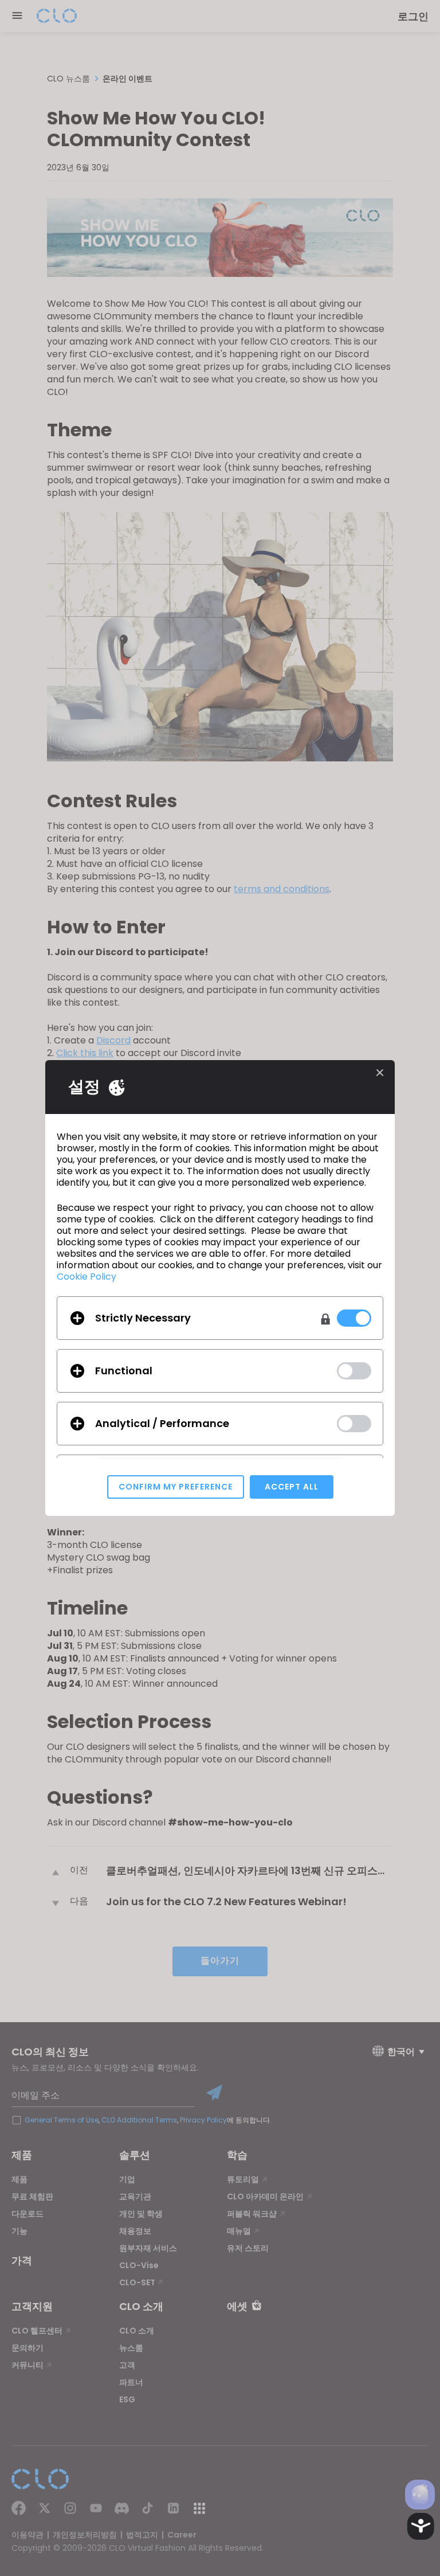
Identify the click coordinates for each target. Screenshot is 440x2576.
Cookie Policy (87, 1277)
